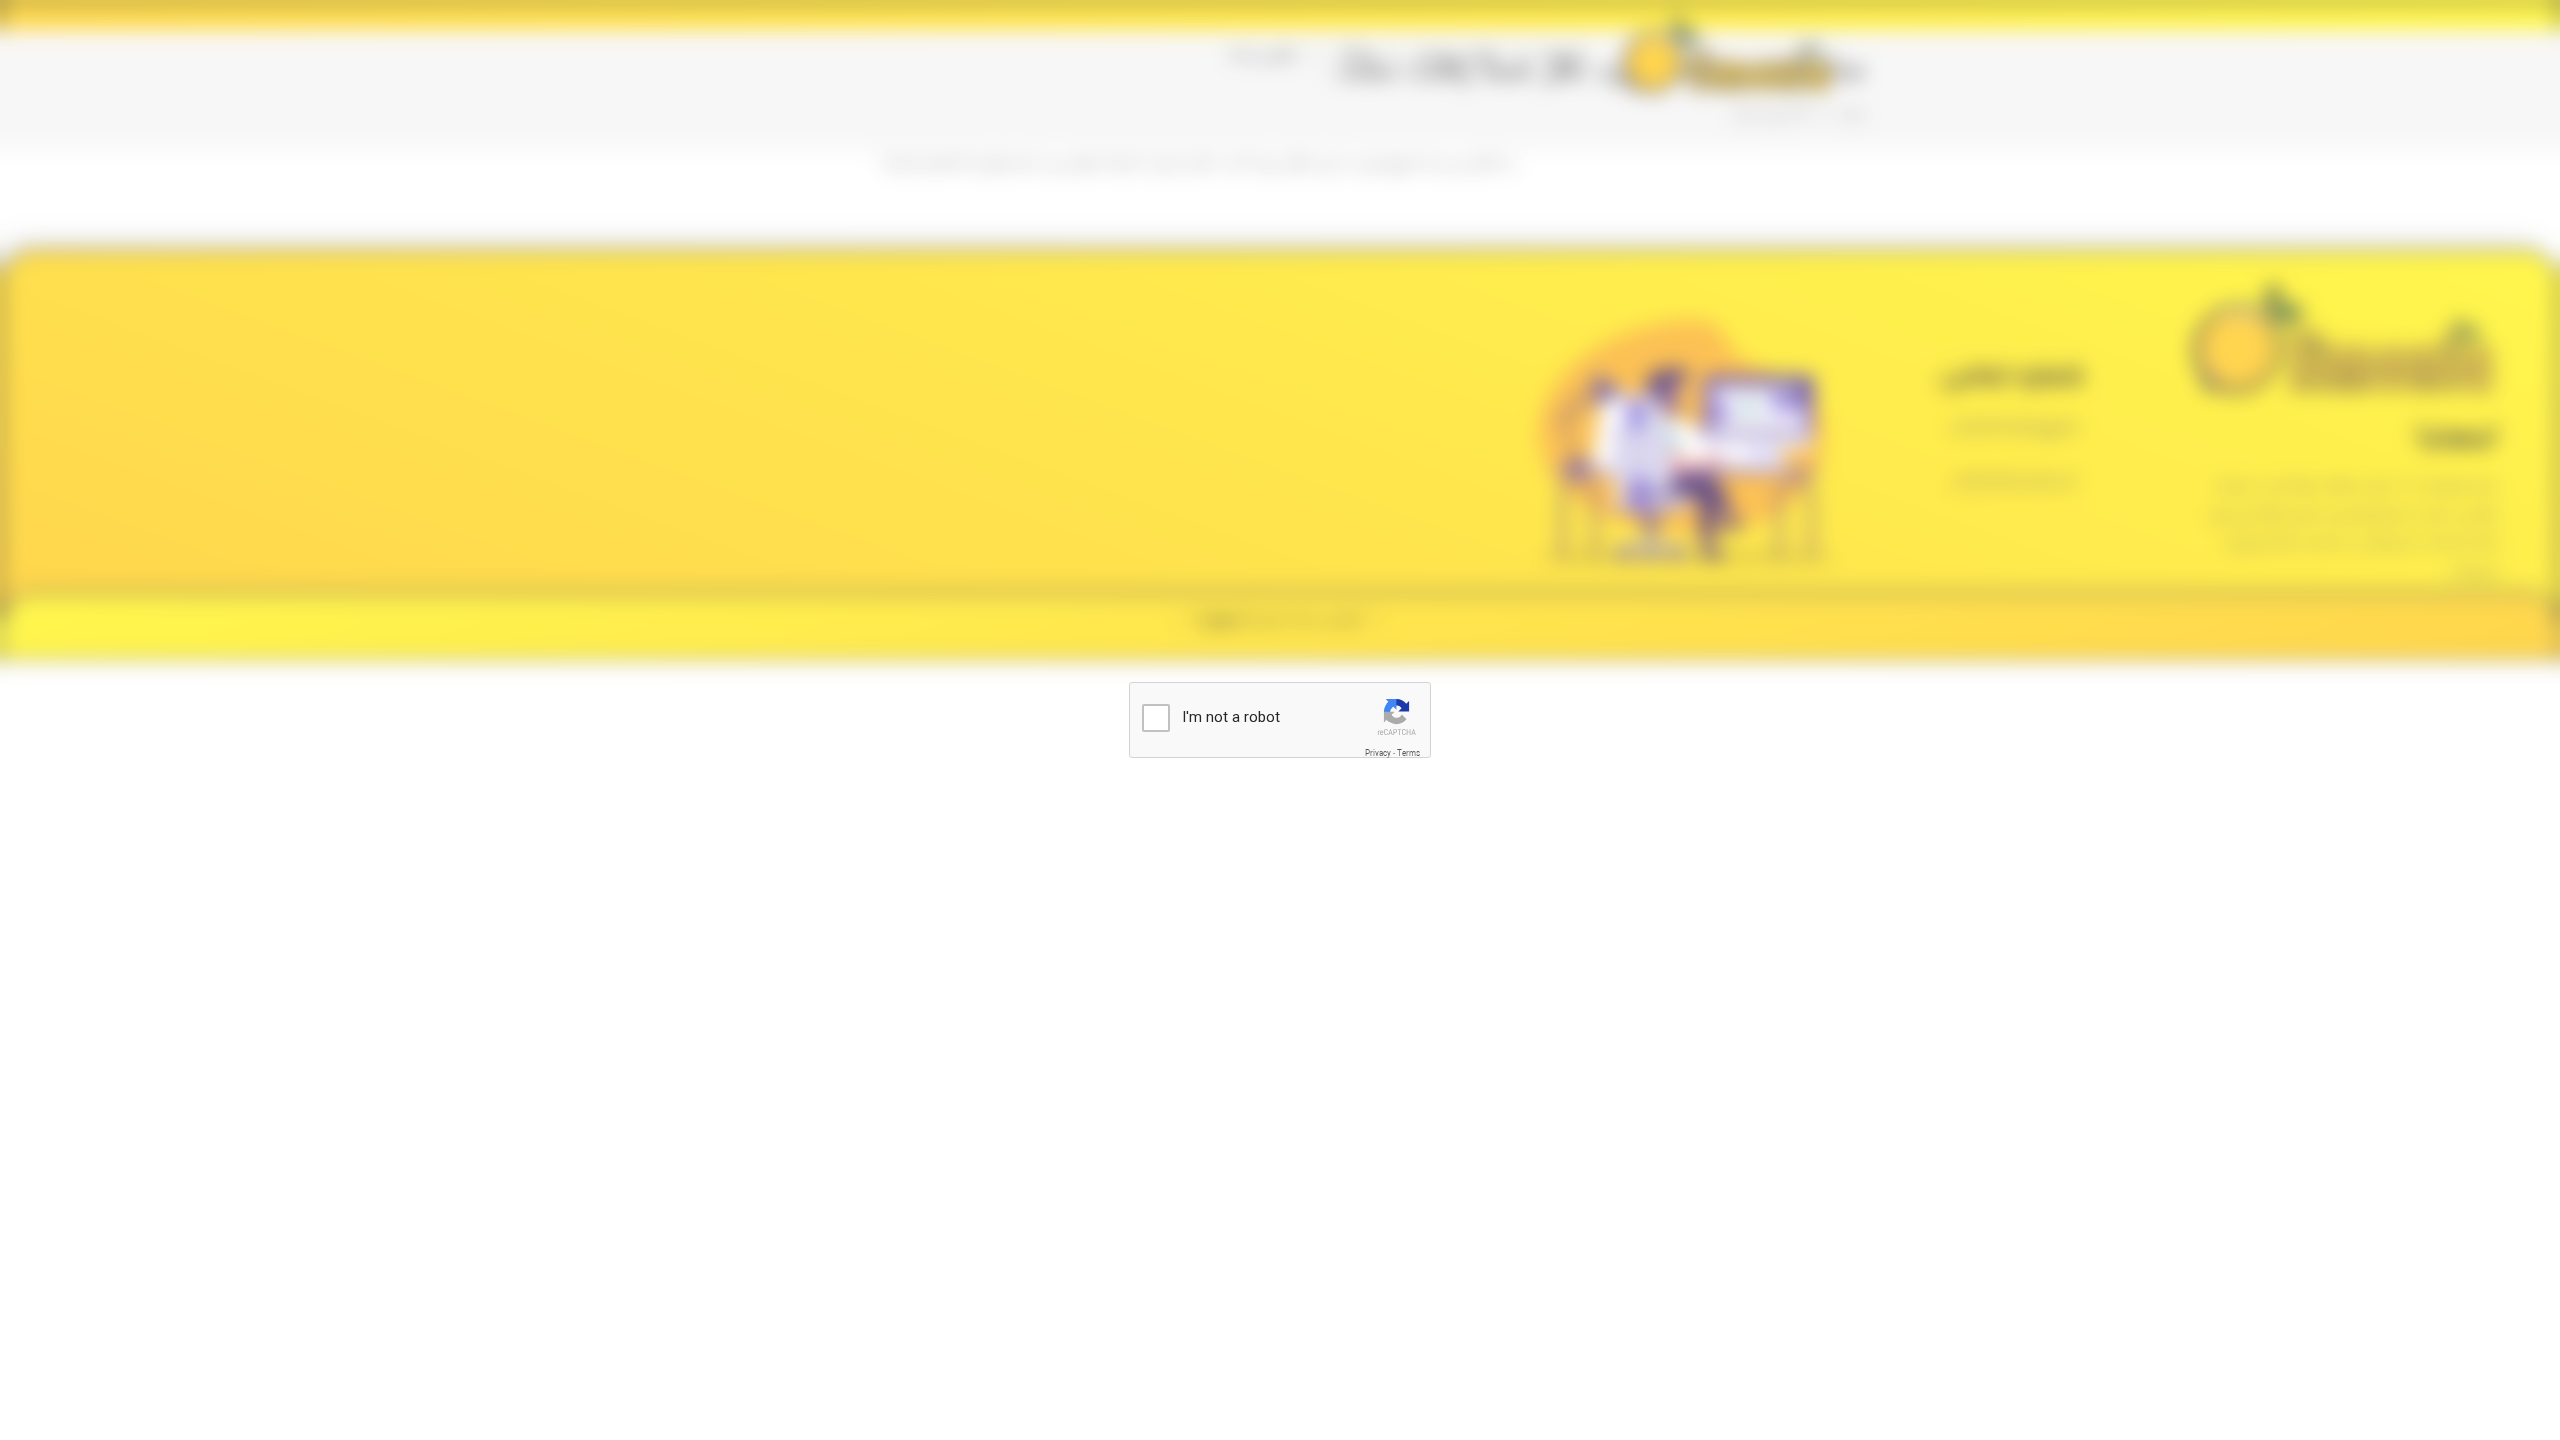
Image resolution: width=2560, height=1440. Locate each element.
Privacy (1378, 754)
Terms (1408, 754)
